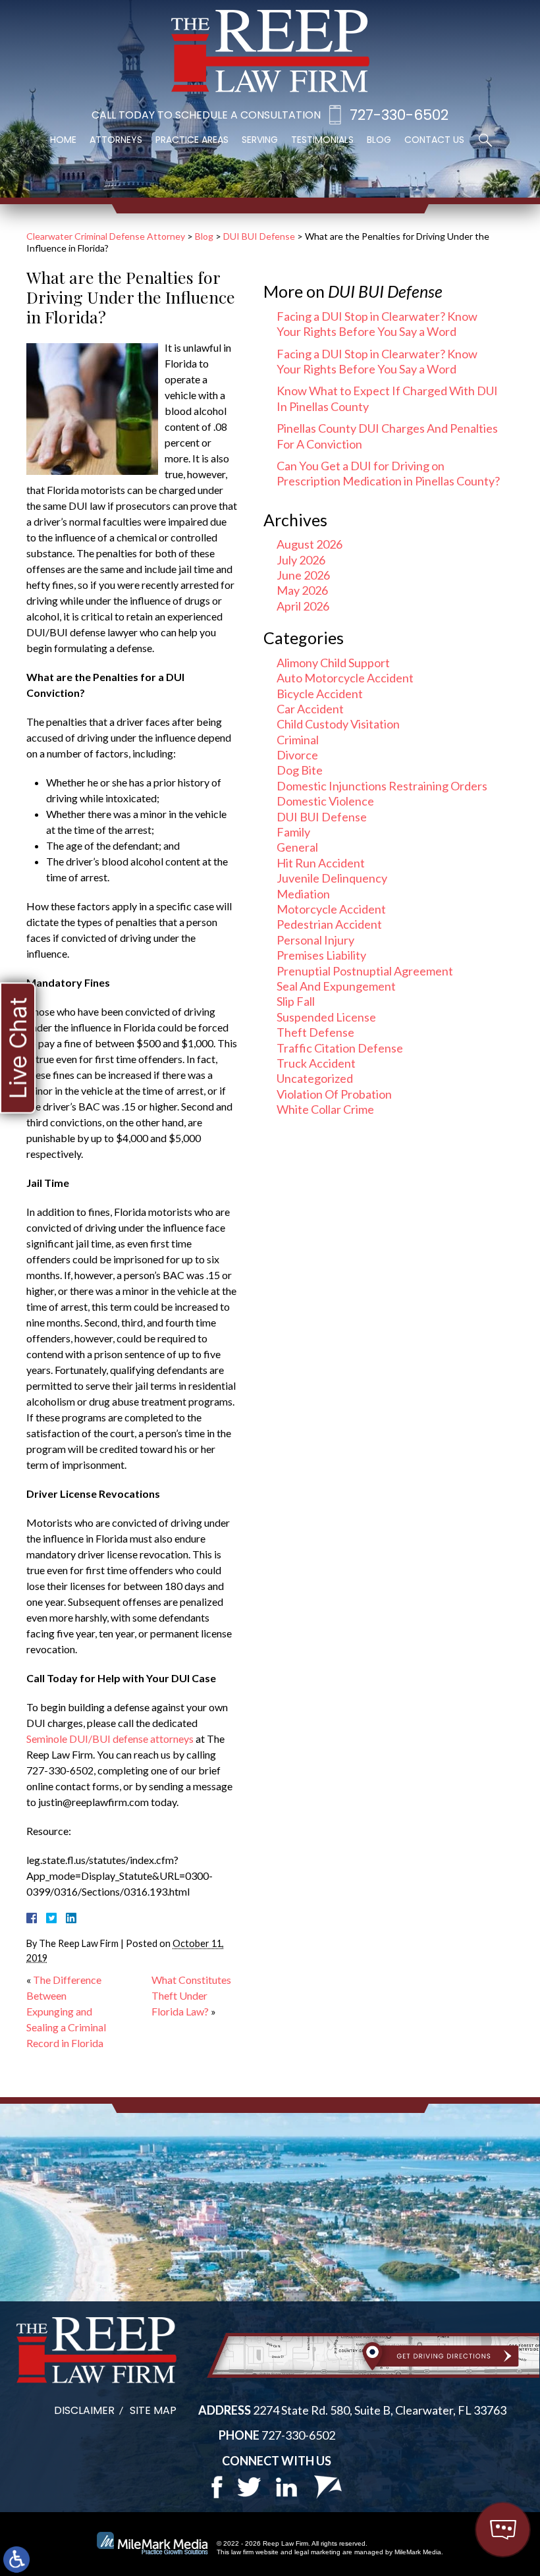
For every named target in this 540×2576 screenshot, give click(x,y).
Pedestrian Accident (329, 924)
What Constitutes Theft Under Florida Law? (191, 1995)
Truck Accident (316, 1063)
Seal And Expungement (336, 986)
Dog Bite (300, 770)
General (297, 847)
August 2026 (310, 544)
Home (63, 140)
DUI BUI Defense (259, 236)
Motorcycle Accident (331, 909)
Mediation (303, 894)
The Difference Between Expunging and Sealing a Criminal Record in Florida (66, 2011)
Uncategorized (315, 1078)
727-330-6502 (399, 115)
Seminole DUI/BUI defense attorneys (110, 1739)
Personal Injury (315, 940)
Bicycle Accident (320, 694)
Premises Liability (321, 955)
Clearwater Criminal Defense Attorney (106, 236)
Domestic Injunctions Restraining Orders (382, 786)
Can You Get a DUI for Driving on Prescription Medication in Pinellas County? (388, 473)
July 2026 (301, 560)
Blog (379, 140)
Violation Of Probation (334, 1094)
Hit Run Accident (321, 863)
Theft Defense (315, 1032)
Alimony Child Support (333, 663)
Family (293, 832)
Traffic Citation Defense (340, 1048)
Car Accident (310, 709)
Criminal (298, 740)
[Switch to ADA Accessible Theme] (16, 2560)
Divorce (297, 755)
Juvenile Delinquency (332, 878)
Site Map (153, 2410)
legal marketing (317, 2552)
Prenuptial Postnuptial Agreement (365, 971)
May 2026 (302, 590)
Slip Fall (296, 1001)
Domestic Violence (325, 801)
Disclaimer (84, 2410)
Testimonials (322, 140)
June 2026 (303, 575)
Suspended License (326, 1017)
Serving (260, 140)
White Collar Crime (325, 1109)
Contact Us (434, 140)
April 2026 (303, 606)
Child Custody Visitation (338, 724)
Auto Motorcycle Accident (345, 678)
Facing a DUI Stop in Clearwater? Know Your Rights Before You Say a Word (377, 324)
